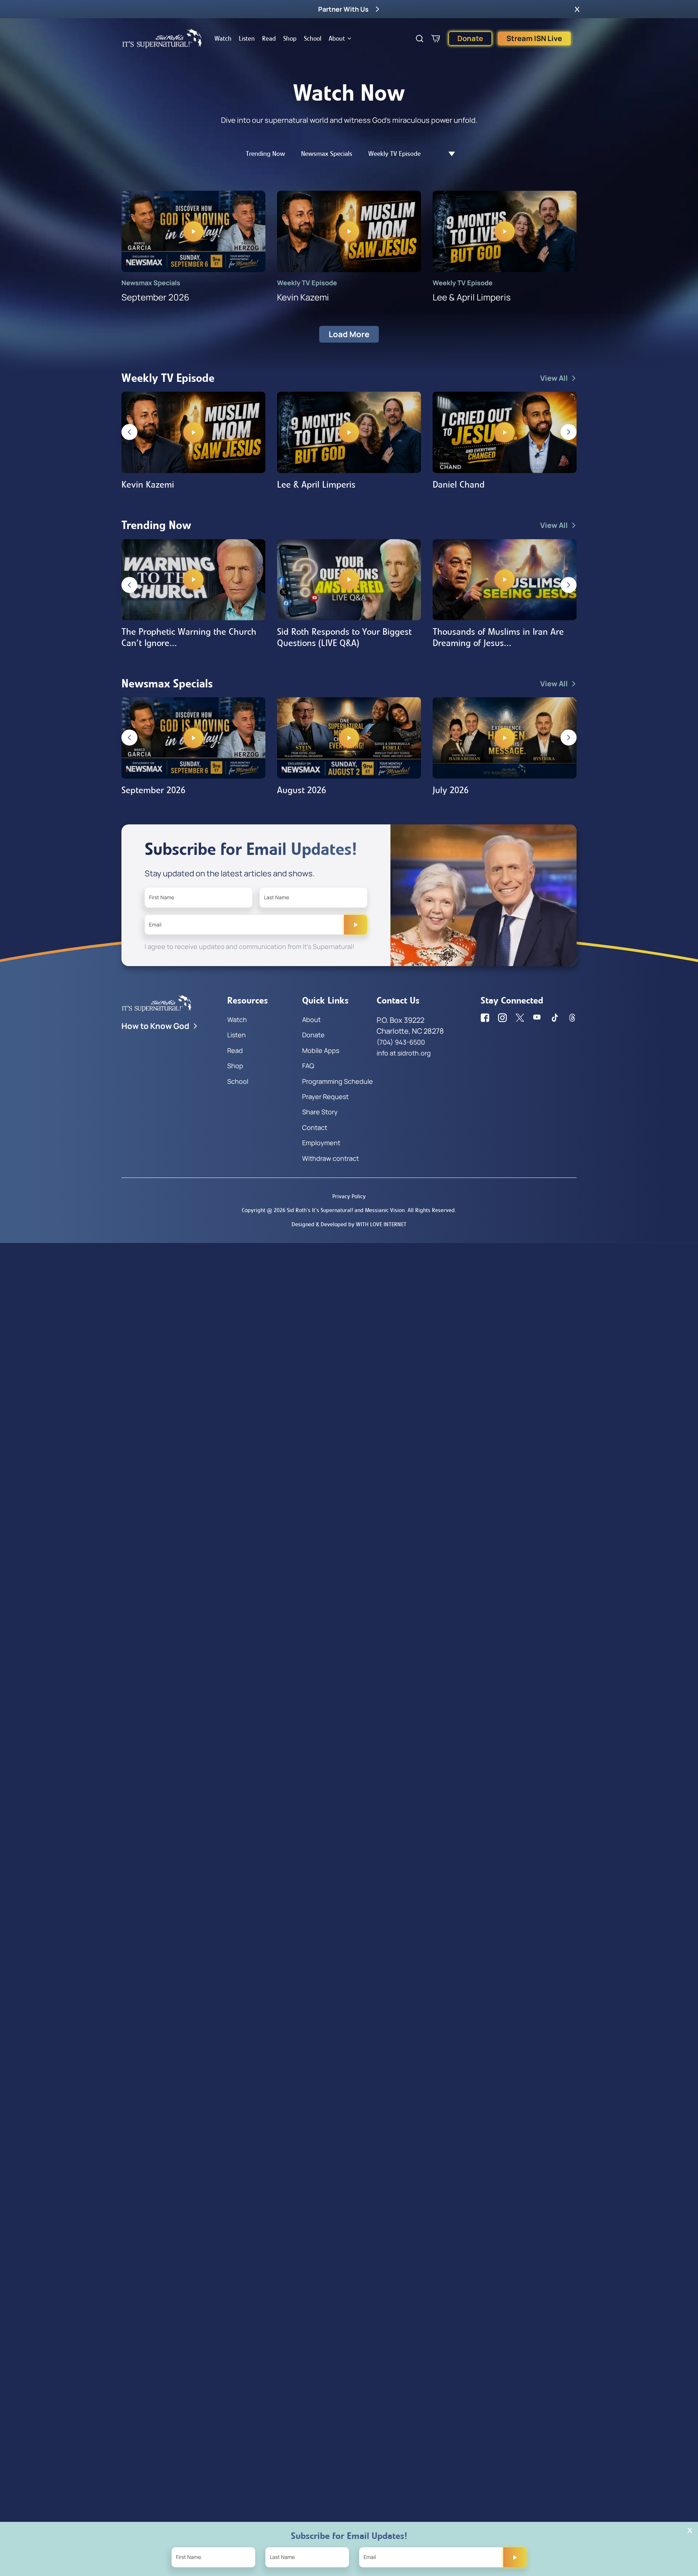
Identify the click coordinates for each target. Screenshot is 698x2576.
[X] (520, 1018)
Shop (290, 39)
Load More (349, 334)
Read (269, 39)
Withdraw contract (330, 1158)
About (337, 39)
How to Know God (155, 1026)
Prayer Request (325, 1097)
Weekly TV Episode (394, 154)
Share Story (320, 1112)
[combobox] (448, 154)
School (313, 39)
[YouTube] (537, 1018)
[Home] (162, 39)
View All (554, 378)
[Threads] (572, 1018)
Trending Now (265, 154)
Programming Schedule (338, 1081)
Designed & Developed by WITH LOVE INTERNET (349, 1224)
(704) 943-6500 (401, 1042)
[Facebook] (485, 1018)
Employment (321, 1143)
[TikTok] (555, 1018)
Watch (223, 39)
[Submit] (356, 925)
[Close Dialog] (690, 2530)
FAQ (308, 1066)
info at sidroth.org (404, 1053)
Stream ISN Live (534, 38)
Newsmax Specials (327, 154)
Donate (470, 38)
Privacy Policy (349, 1196)
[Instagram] (502, 1018)
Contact (315, 1127)
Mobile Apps (321, 1050)
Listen (247, 39)
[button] (577, 9)
